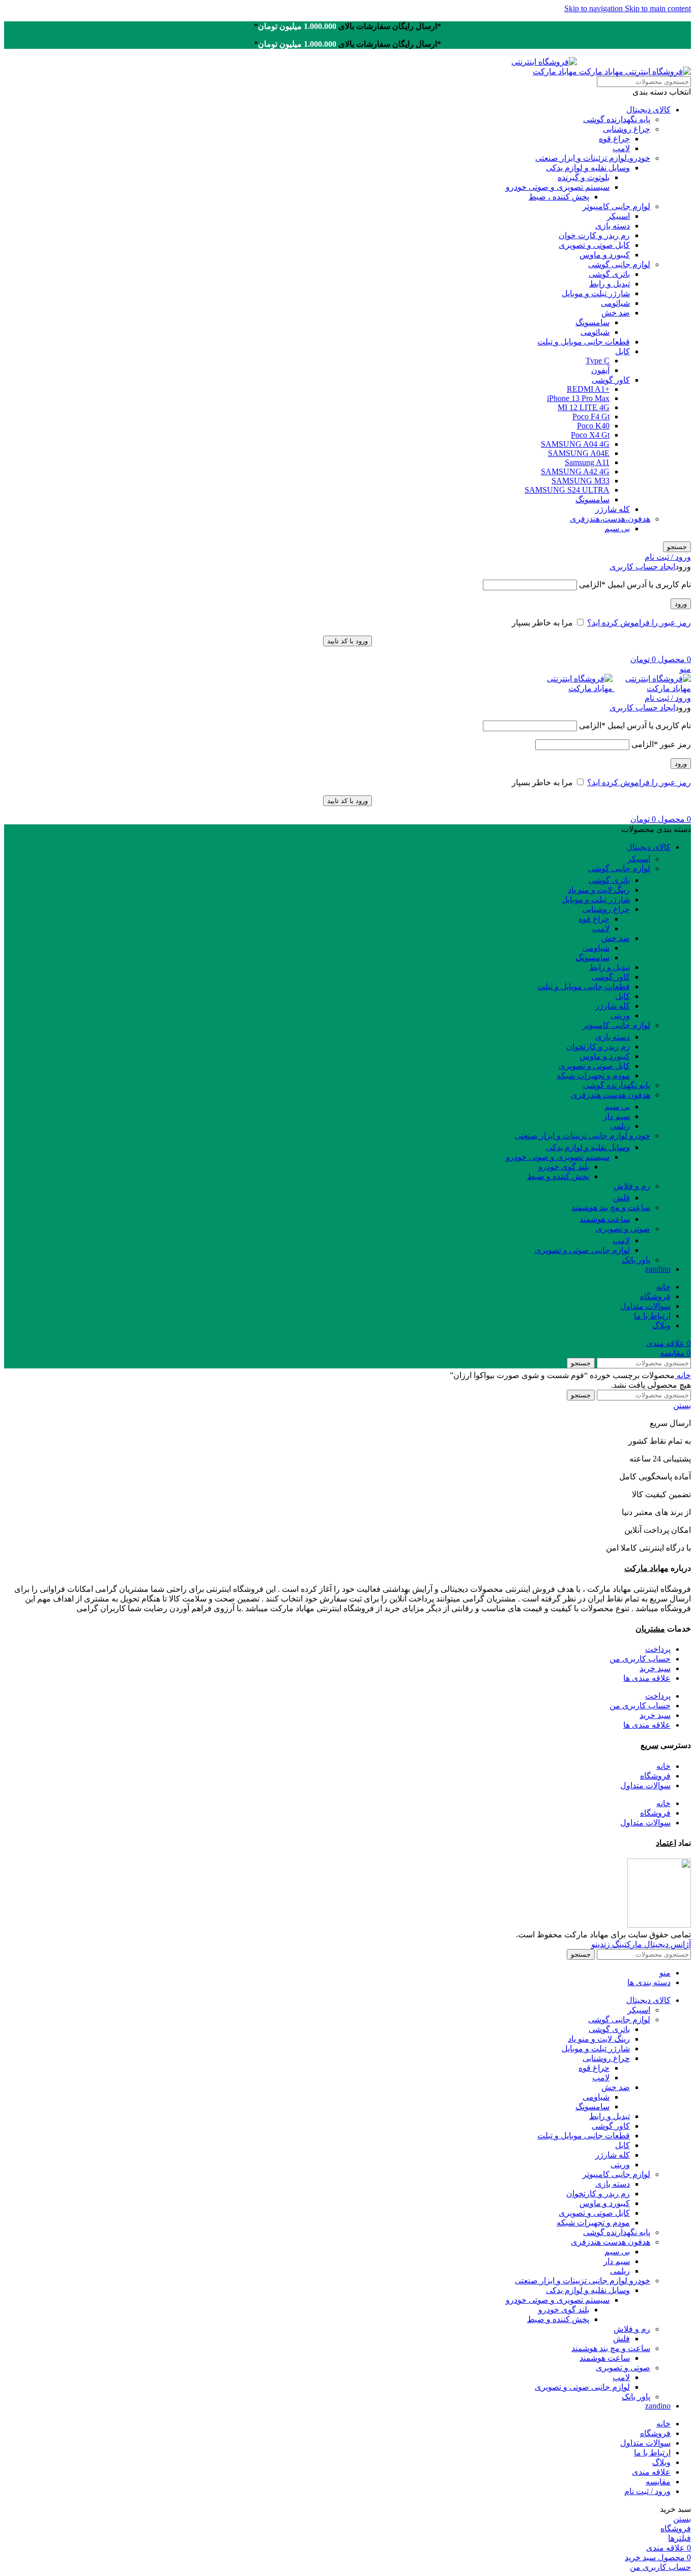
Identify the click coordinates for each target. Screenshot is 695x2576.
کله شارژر (613, 509)
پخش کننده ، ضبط (559, 197)
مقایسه (658, 2482)
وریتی (620, 1015)
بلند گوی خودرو (564, 1167)
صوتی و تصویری (623, 1229)
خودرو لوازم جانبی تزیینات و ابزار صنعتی (583, 1136)
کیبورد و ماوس (605, 255)
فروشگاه (655, 1776)
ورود (681, 604)
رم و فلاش (632, 1186)
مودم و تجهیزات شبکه (593, 1076)
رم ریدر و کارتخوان (598, 1047)
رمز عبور (661, 744)
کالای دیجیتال (648, 110)
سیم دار (617, 1116)
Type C (598, 361)
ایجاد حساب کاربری (642, 567)
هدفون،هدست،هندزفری (610, 519)
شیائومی (615, 303)
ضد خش (616, 313)
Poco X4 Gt (590, 435)
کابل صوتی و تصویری (594, 245)
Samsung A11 (587, 462)
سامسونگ (592, 322)
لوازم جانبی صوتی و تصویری (582, 1250)
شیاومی (596, 948)
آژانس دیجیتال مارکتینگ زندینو (641, 1944)
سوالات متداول (645, 1785)
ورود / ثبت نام (647, 2491)
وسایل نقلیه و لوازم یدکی (588, 168)
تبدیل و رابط (610, 284)
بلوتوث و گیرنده (584, 177)
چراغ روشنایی (627, 129)
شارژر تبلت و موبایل (596, 293)
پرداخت (658, 1649)
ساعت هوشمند (605, 1219)
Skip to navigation (595, 8)
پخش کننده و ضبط (558, 1176)
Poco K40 (593, 426)
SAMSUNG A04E (579, 453)
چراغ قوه (614, 139)
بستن (682, 1405)
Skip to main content (658, 8)
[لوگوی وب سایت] (634, 71)
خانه (683, 1375)
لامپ (621, 148)
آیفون (600, 370)
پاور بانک (636, 1260)
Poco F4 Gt (591, 417)
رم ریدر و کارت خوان (594, 235)
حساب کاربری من (640, 1659)
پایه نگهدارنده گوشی (617, 119)
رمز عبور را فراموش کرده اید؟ (639, 623)
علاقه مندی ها (647, 1678)
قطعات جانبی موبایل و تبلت (584, 342)
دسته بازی (613, 226)
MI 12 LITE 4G (584, 407)
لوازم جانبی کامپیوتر (616, 206)
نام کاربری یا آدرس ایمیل (635, 584)
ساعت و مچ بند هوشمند (611, 1207)
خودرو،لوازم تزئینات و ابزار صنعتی (593, 158)
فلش (621, 1198)
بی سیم (617, 528)
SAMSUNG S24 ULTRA (567, 490)
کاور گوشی (611, 380)
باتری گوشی (609, 274)
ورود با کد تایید (347, 641)
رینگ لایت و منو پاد (599, 890)
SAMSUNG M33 (581, 481)
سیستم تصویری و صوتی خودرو (558, 187)
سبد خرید (655, 1668)
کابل (622, 351)
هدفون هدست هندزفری (611, 1095)
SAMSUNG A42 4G (575, 471)
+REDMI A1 (588, 389)
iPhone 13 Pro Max (578, 398)
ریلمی (620, 1126)
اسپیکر (618, 216)
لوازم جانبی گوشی (619, 264)
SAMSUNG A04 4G (575, 444)
